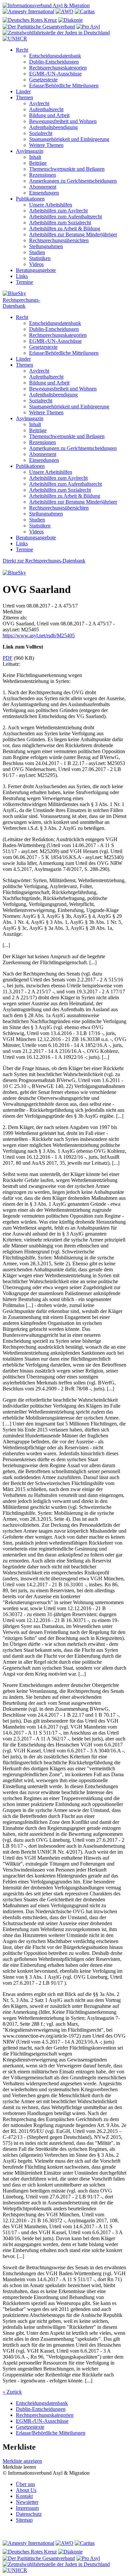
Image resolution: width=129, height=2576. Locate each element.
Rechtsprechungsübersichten (59, 240)
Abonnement (43, 187)
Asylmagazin (30, 151)
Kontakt (24, 2496)
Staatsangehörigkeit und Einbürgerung (69, 139)
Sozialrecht (41, 133)
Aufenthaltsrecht (46, 109)
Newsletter (27, 2502)
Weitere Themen (46, 145)
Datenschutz (29, 2514)
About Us (26, 2490)
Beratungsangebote (36, 270)
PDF (8, 658)
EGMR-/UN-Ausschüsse (55, 74)
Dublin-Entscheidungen (54, 62)
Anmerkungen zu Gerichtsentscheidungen (73, 181)
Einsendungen (44, 193)
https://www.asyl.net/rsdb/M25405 (39, 635)
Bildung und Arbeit (49, 115)
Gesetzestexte (43, 80)
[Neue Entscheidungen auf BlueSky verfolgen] (64, 294)
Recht (22, 50)
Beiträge (38, 163)
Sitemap (24, 2520)
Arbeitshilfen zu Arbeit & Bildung (65, 228)
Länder (23, 91)
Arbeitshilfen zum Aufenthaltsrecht (65, 217)
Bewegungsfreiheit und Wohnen (63, 121)
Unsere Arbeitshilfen (51, 205)
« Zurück (12, 2392)
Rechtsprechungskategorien (58, 68)
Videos (36, 264)
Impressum (27, 2508)
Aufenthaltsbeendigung (53, 127)
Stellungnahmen (46, 246)
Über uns (25, 2484)
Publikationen (30, 199)
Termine (24, 282)
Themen (24, 97)
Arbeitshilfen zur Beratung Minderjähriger (73, 234)
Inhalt (35, 157)
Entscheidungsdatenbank (55, 56)
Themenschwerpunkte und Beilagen (67, 169)
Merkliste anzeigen (22, 2461)
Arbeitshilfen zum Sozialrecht (60, 223)
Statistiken (40, 258)
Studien (37, 252)
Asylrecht (39, 103)
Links (22, 276)
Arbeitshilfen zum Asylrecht (58, 211)
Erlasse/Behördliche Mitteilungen (64, 86)
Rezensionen (43, 175)
